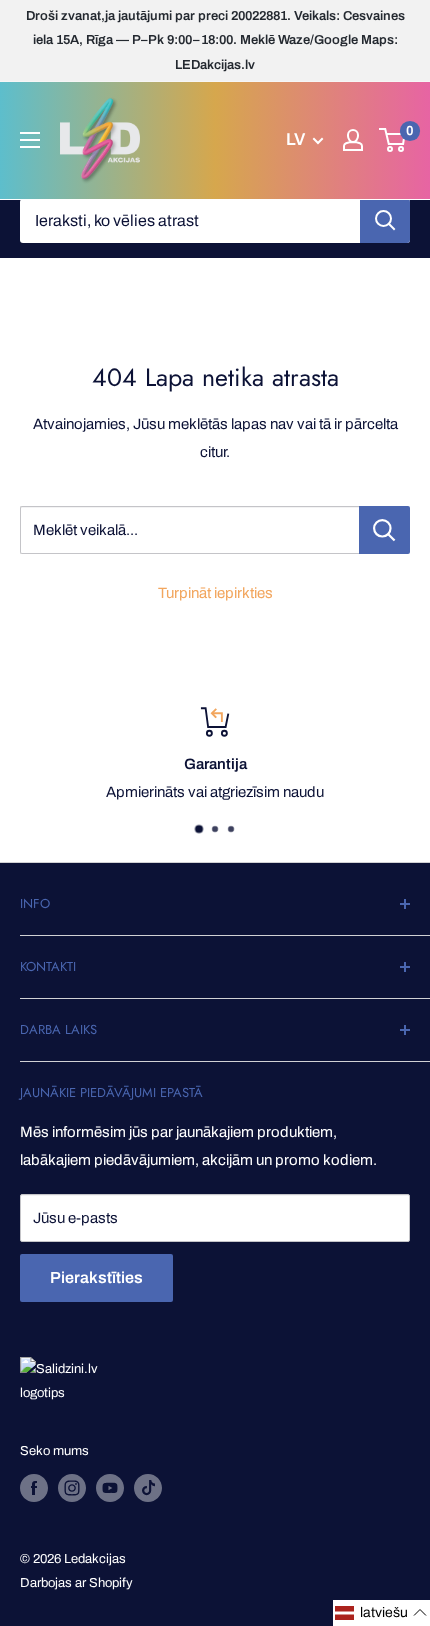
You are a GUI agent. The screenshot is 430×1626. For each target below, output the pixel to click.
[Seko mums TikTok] (148, 1488)
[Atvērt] (30, 140)
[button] (381, 1613)
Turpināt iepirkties (215, 593)
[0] (393, 140)
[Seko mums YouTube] (110, 1488)
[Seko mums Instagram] (72, 1488)
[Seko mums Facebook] (34, 1488)
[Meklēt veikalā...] (384, 530)
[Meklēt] (385, 221)
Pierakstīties (96, 1277)
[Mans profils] (353, 140)
